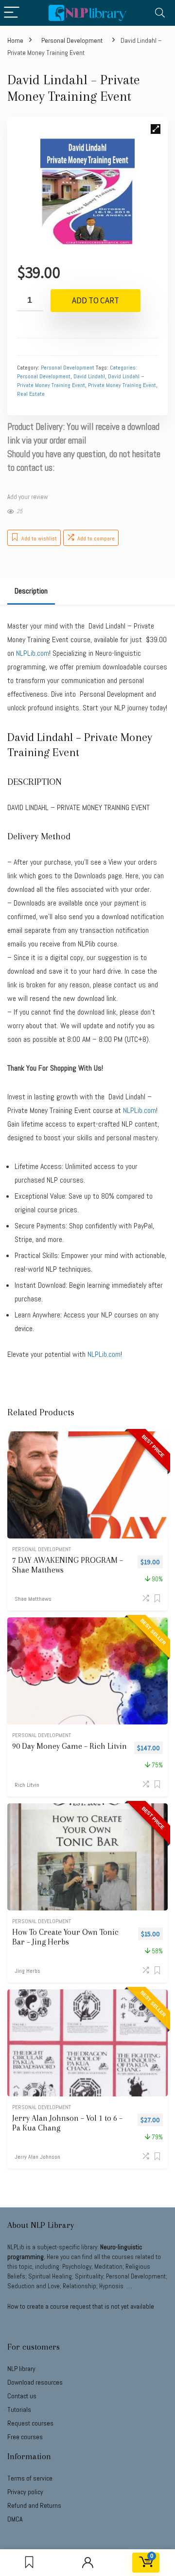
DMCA (15, 2519)
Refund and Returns (34, 2505)
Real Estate (31, 394)
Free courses (25, 2437)
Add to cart (96, 300)
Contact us (22, 2396)
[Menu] (12, 13)
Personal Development (72, 40)
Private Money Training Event (122, 385)
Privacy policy (25, 2492)
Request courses (30, 2423)
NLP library (21, 2369)
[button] (156, 129)
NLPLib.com (104, 1354)
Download (35, 2382)
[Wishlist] (29, 2563)
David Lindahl (89, 376)
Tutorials (19, 2409)
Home (15, 40)
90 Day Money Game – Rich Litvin (70, 1746)
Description (31, 591)
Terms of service (30, 2478)
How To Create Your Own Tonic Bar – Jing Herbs (65, 1937)
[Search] (160, 13)
